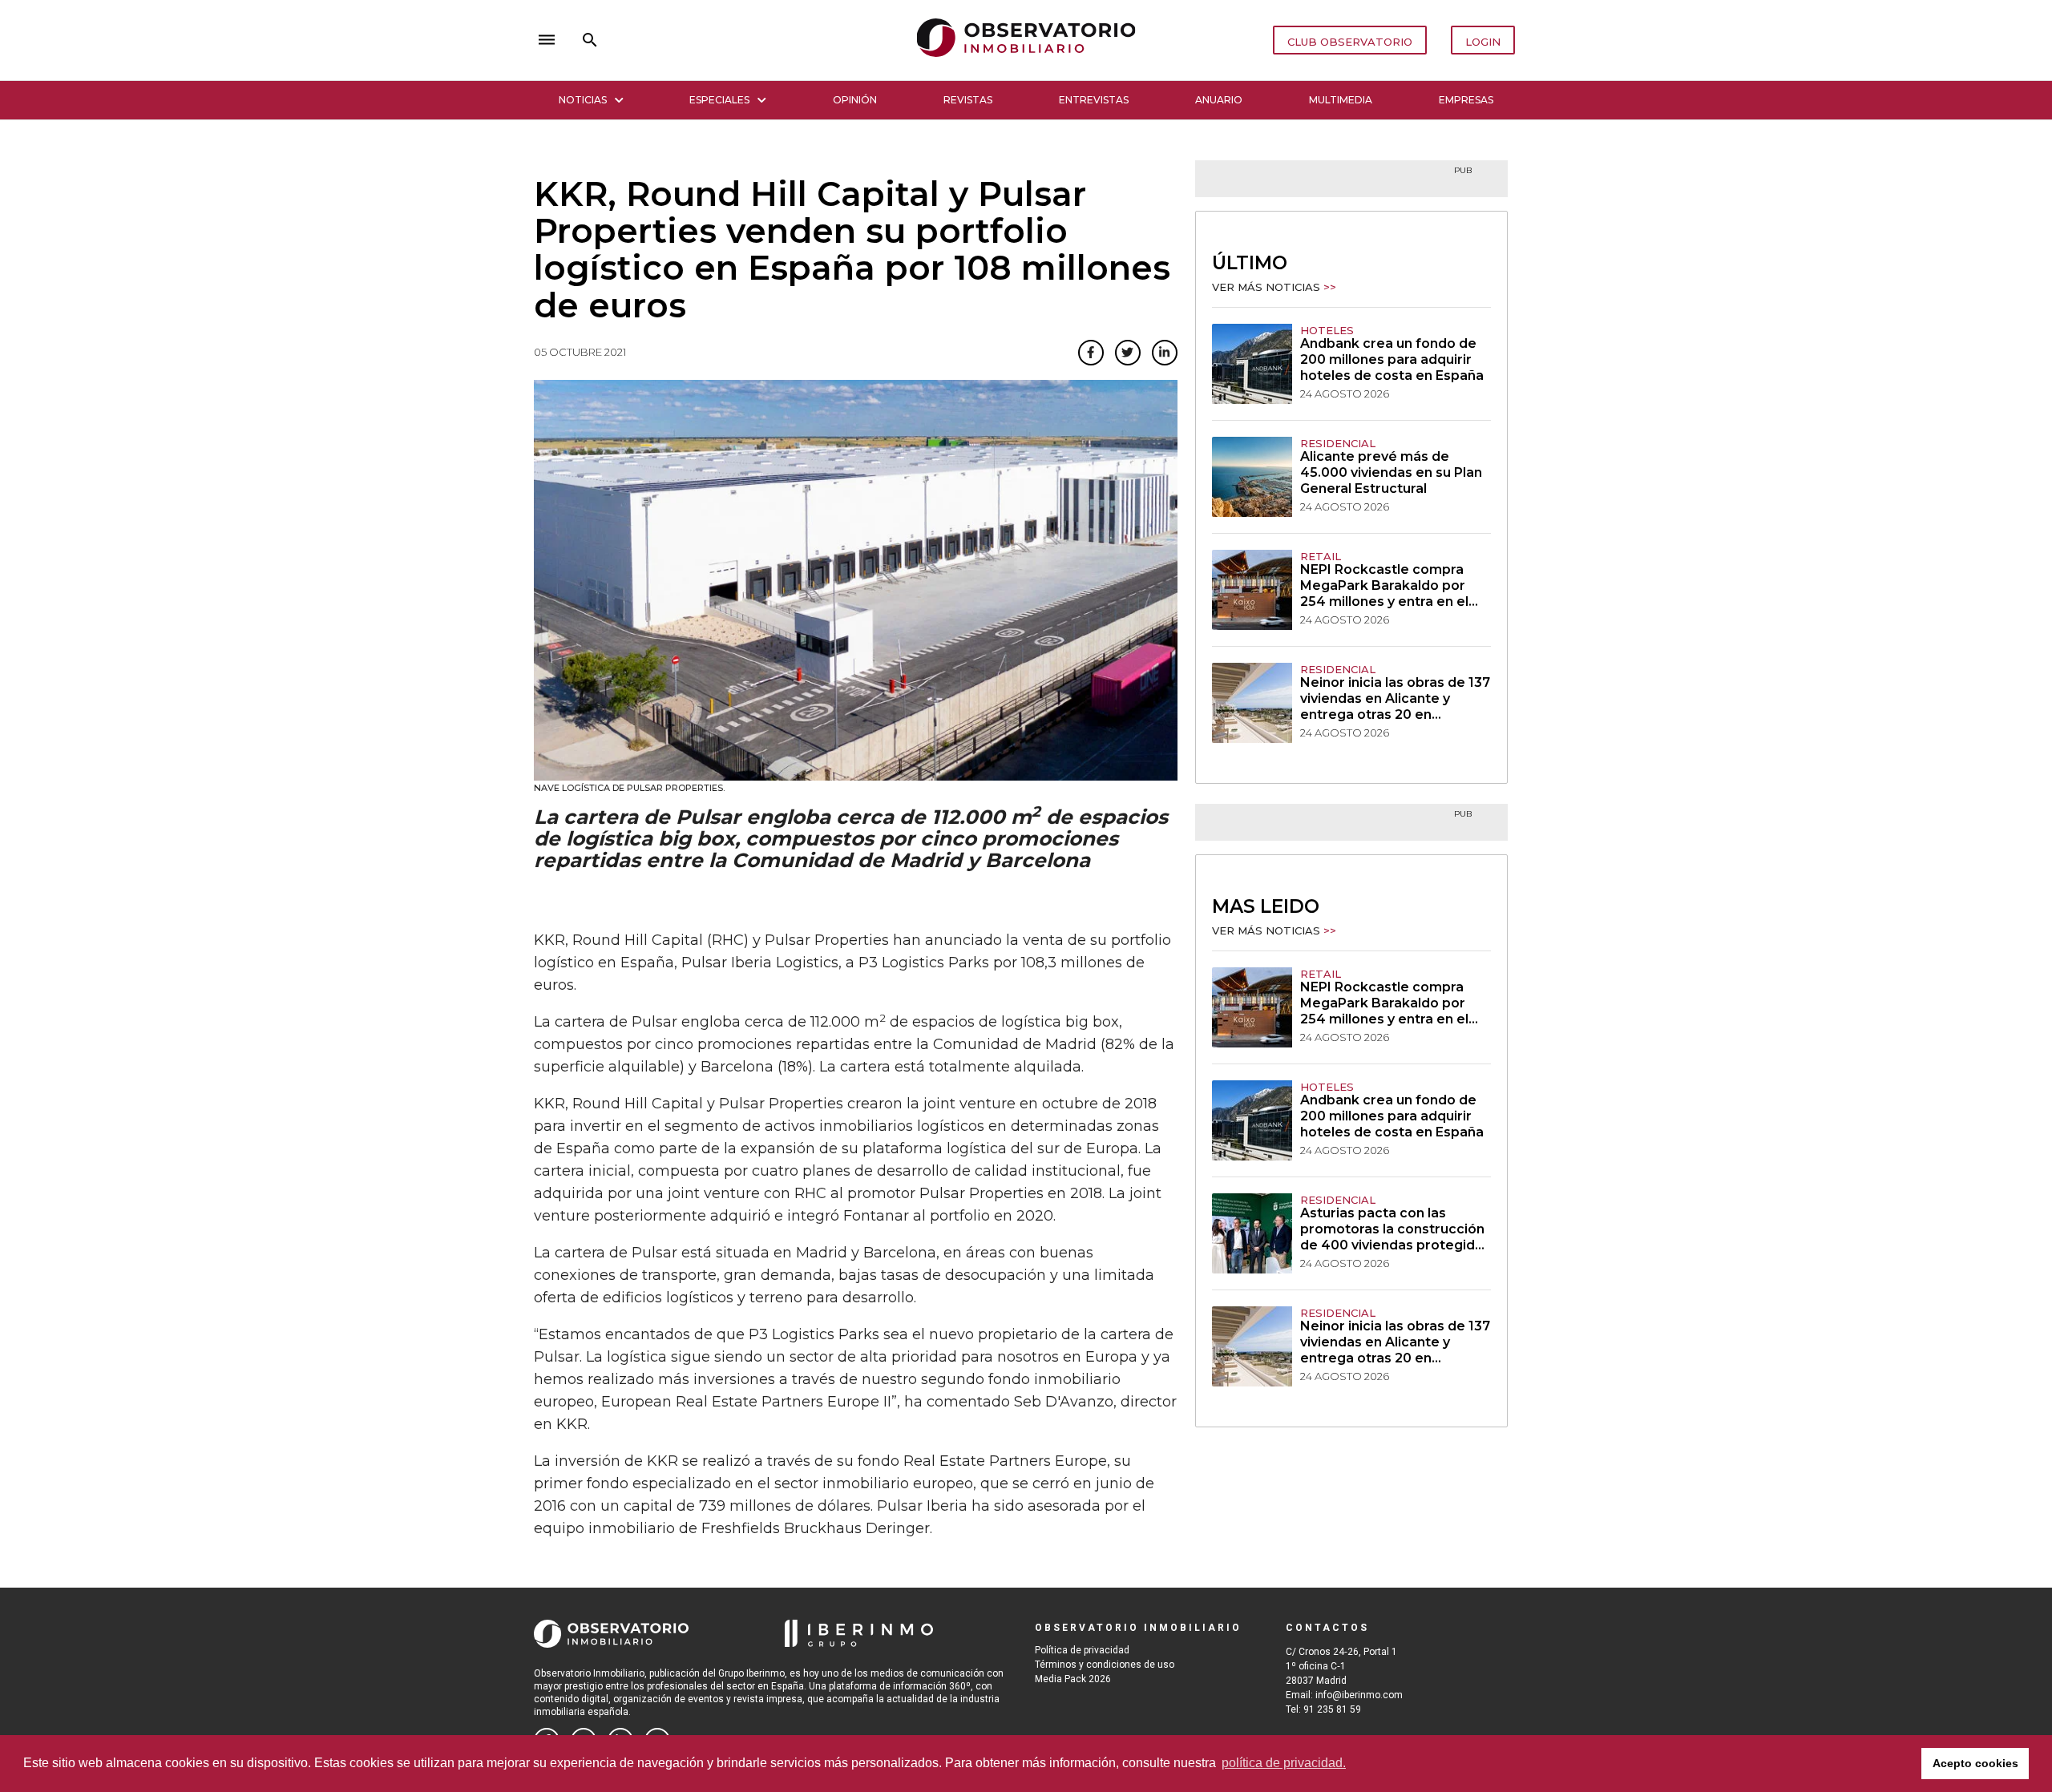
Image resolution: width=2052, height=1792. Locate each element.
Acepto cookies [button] (1975, 1763)
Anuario (1219, 100)
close (758, 40)
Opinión (855, 100)
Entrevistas (1094, 100)
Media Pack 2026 (1073, 1679)
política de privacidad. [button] (1284, 1763)
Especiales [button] (719, 100)
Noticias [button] (583, 100)
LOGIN (1483, 42)
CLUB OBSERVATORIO (1350, 42)
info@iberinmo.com (1359, 1695)
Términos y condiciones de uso (1105, 1665)
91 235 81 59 (1332, 1709)
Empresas (1466, 100)
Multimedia (1341, 100)
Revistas (968, 100)
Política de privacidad (1082, 1650)
